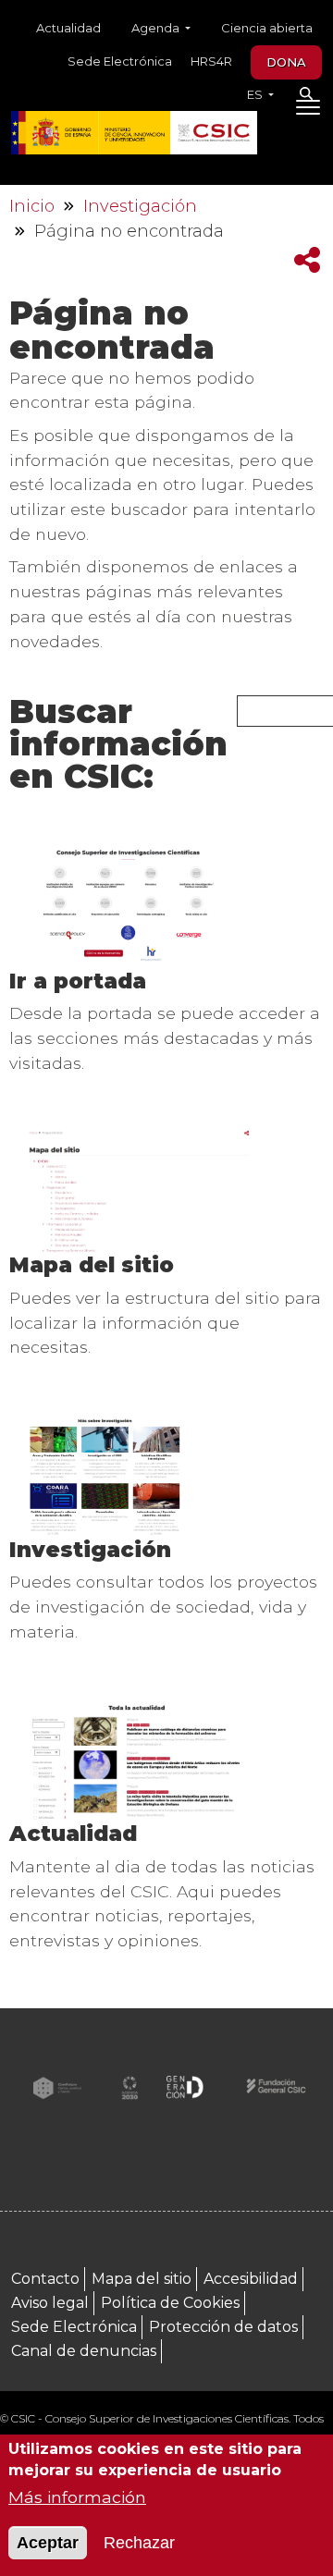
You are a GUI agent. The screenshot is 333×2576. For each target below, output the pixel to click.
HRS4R (211, 61)
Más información (77, 2497)
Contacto (45, 2279)
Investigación (140, 206)
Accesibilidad (251, 2279)
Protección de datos (223, 2327)
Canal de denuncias (84, 2351)
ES (256, 94)
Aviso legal (50, 2303)
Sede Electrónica (120, 61)
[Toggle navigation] (308, 111)
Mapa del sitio (92, 1265)
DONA (286, 62)
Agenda (157, 28)
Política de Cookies (170, 2303)
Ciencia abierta (267, 28)
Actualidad (68, 28)
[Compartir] (307, 260)
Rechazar (139, 2543)
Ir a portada (78, 981)
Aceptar (48, 2543)
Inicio (32, 206)
